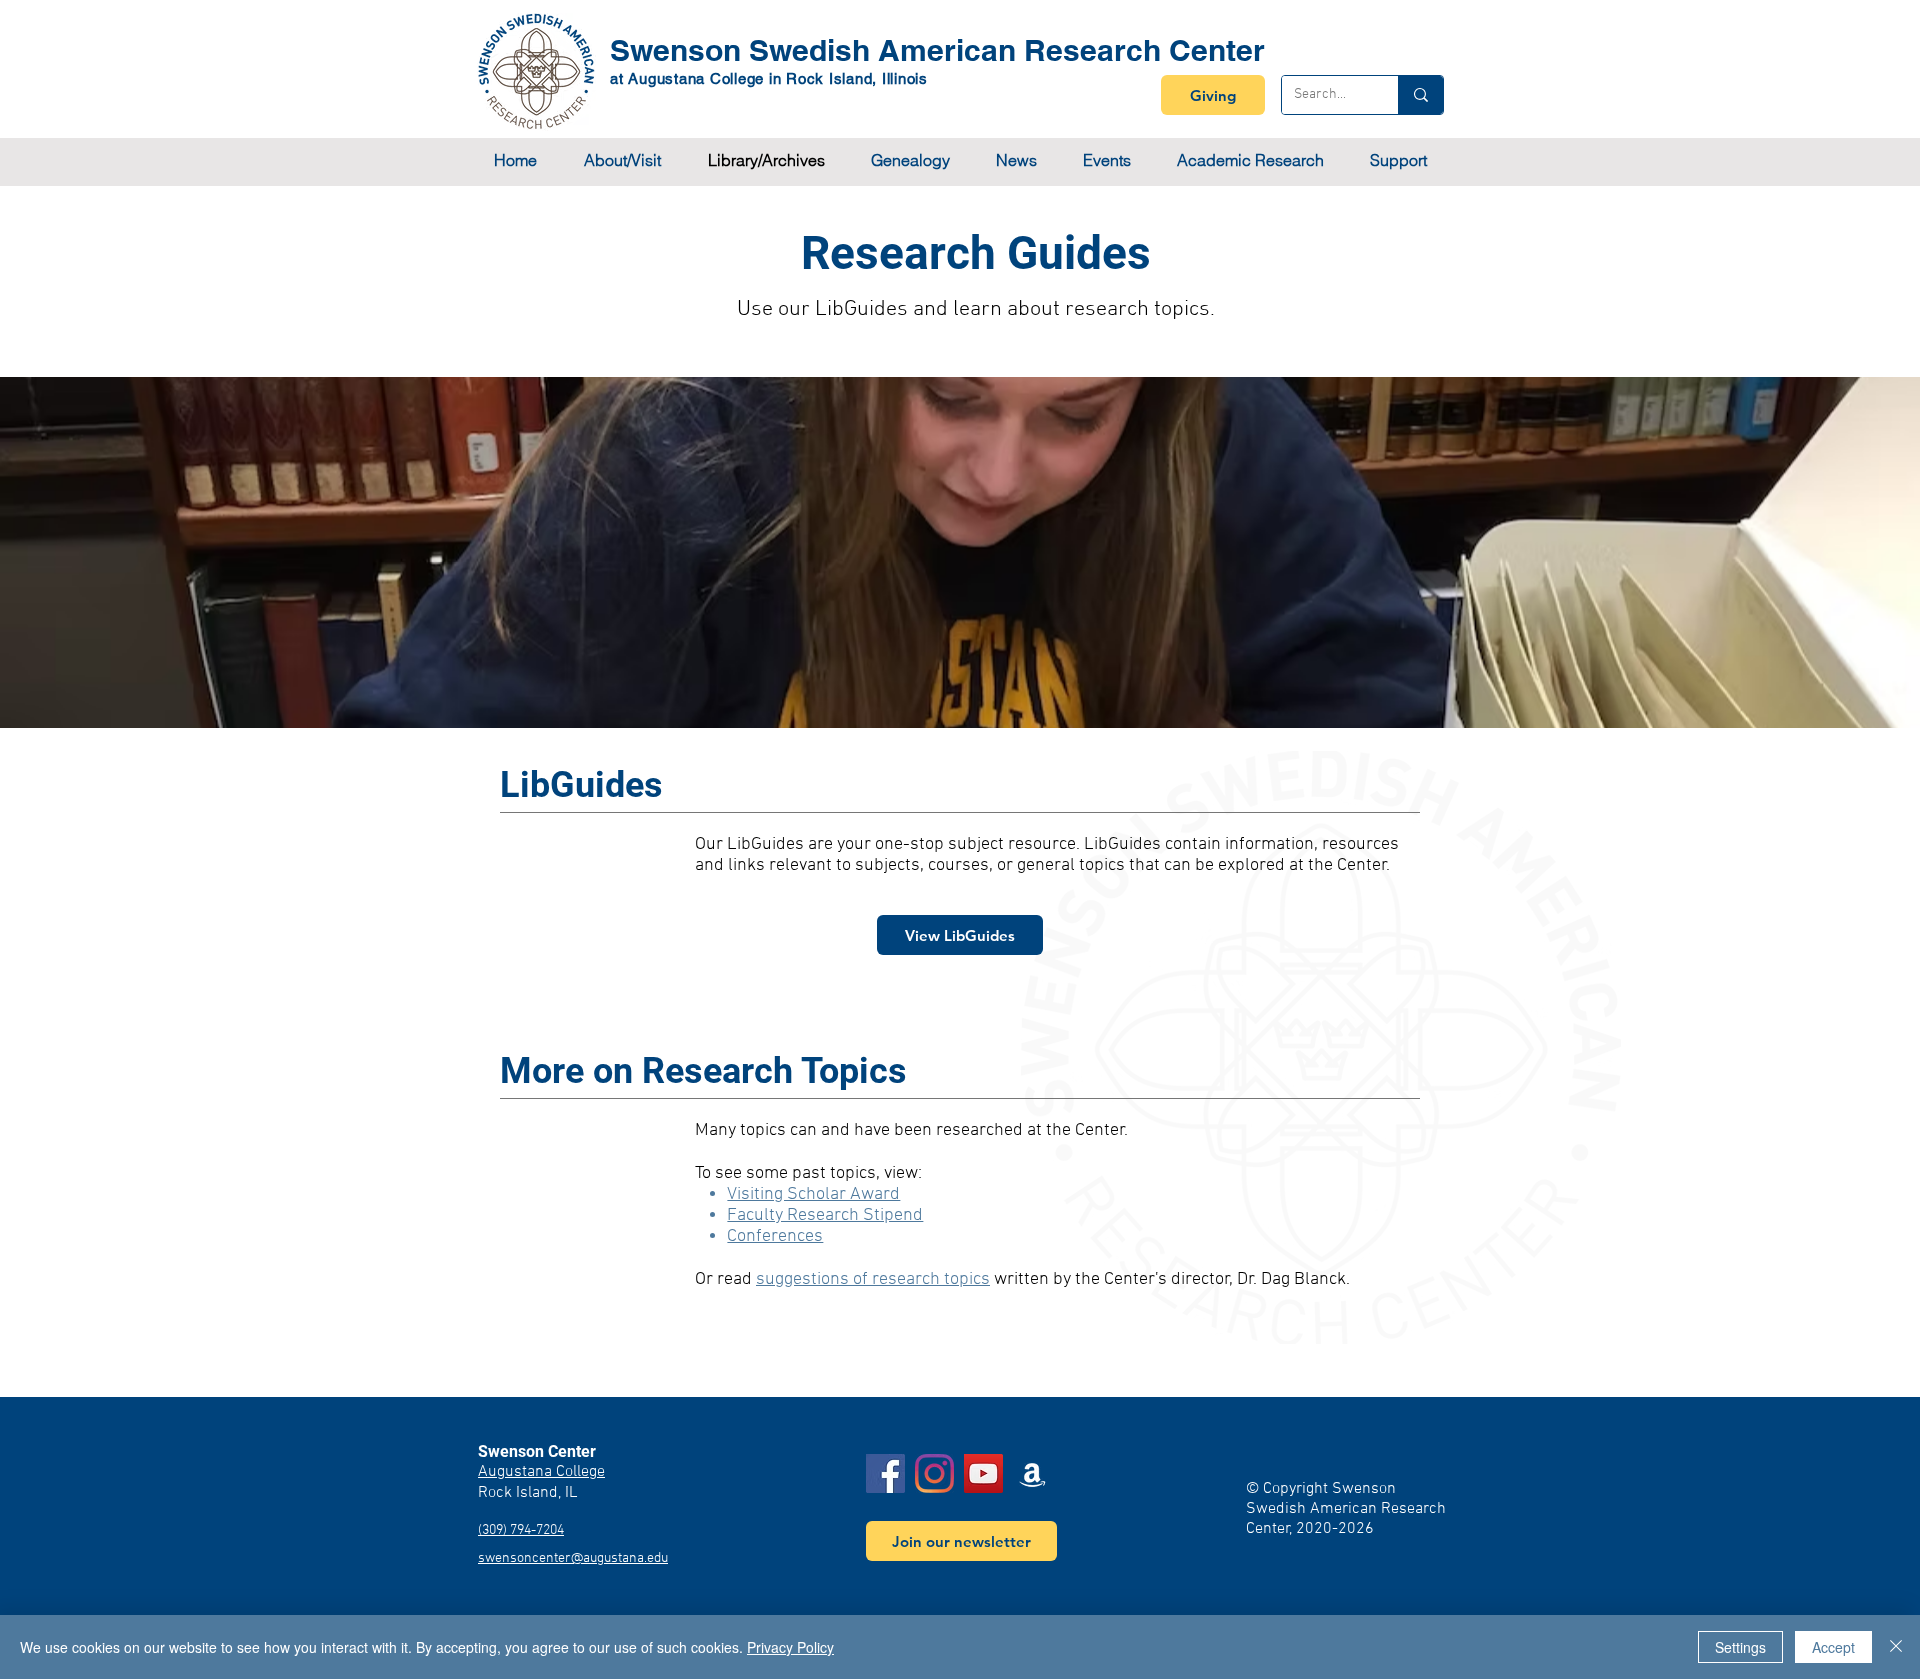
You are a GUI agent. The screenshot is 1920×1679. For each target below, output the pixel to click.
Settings (1740, 1647)
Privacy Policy (790, 1647)
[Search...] (1420, 95)
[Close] (1896, 1647)
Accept (1833, 1647)
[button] (622, 160)
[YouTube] (983, 1473)
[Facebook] (885, 1473)
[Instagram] (934, 1473)
